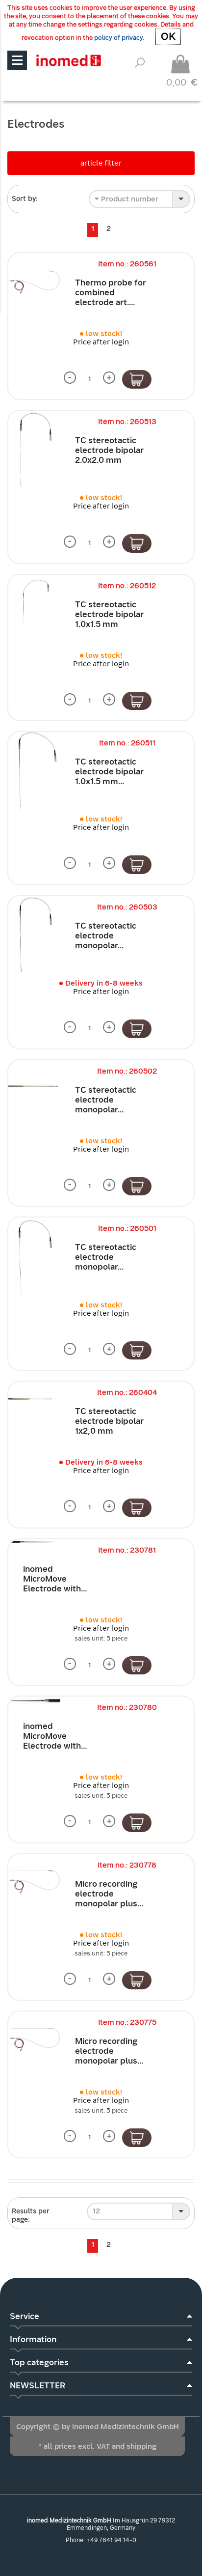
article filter (101, 163)
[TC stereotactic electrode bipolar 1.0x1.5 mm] (34, 601)
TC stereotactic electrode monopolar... (106, 936)
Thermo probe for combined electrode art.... (111, 293)
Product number (129, 199)
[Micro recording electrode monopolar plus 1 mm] (34, 2038)
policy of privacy (118, 38)
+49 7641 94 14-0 (111, 2540)
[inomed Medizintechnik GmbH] (68, 60)
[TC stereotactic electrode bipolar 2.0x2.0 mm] (34, 450)
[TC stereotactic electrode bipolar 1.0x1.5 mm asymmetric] (34, 771)
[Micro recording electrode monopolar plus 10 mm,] (34, 1880)
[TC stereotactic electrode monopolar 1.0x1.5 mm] (34, 1257)
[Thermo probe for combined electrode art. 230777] (34, 279)
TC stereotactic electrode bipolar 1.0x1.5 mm (109, 614)
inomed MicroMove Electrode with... (55, 1579)
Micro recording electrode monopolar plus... (109, 1894)
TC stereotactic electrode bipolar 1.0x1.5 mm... (109, 772)
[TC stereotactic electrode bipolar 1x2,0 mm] (34, 1399)
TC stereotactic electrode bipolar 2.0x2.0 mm (109, 450)
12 (96, 2211)
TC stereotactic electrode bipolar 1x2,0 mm (109, 1421)
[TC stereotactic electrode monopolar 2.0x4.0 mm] (34, 935)
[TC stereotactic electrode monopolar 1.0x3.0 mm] (34, 1086)
